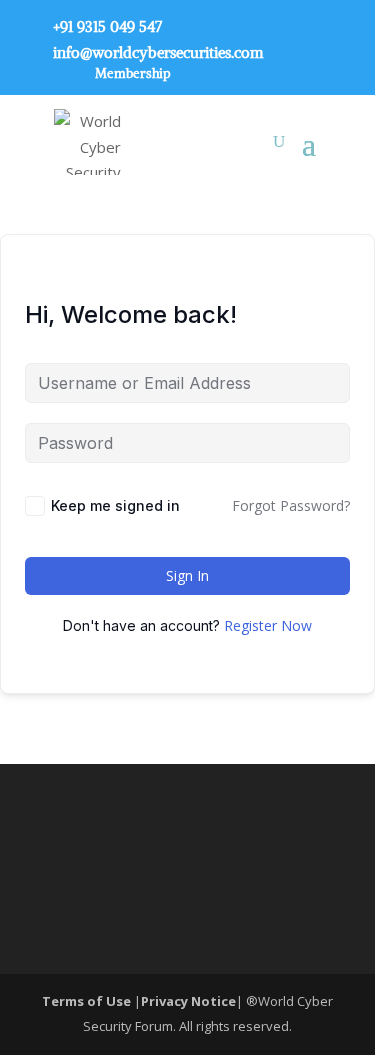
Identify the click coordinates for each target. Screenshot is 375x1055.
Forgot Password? (291, 505)
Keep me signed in (115, 505)
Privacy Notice (188, 1001)
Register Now (268, 625)
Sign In (187, 575)
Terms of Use (88, 1001)
